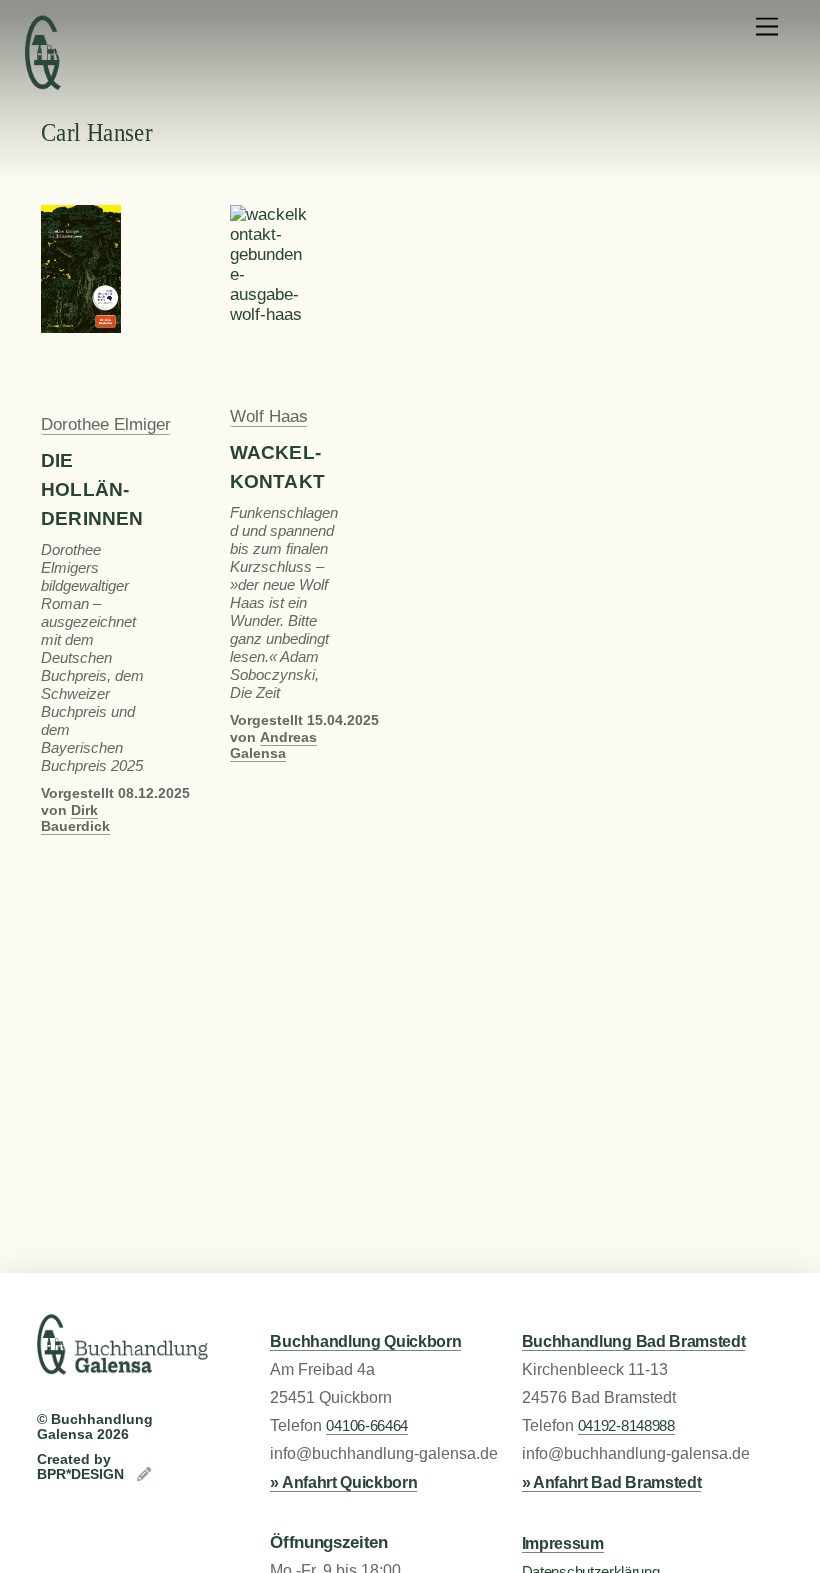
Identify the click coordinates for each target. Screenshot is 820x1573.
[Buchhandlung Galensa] (122, 1366)
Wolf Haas (269, 416)
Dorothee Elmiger (106, 424)
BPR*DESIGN (82, 1474)
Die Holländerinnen (92, 489)
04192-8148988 (626, 1425)
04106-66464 (367, 1425)
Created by (74, 1459)
